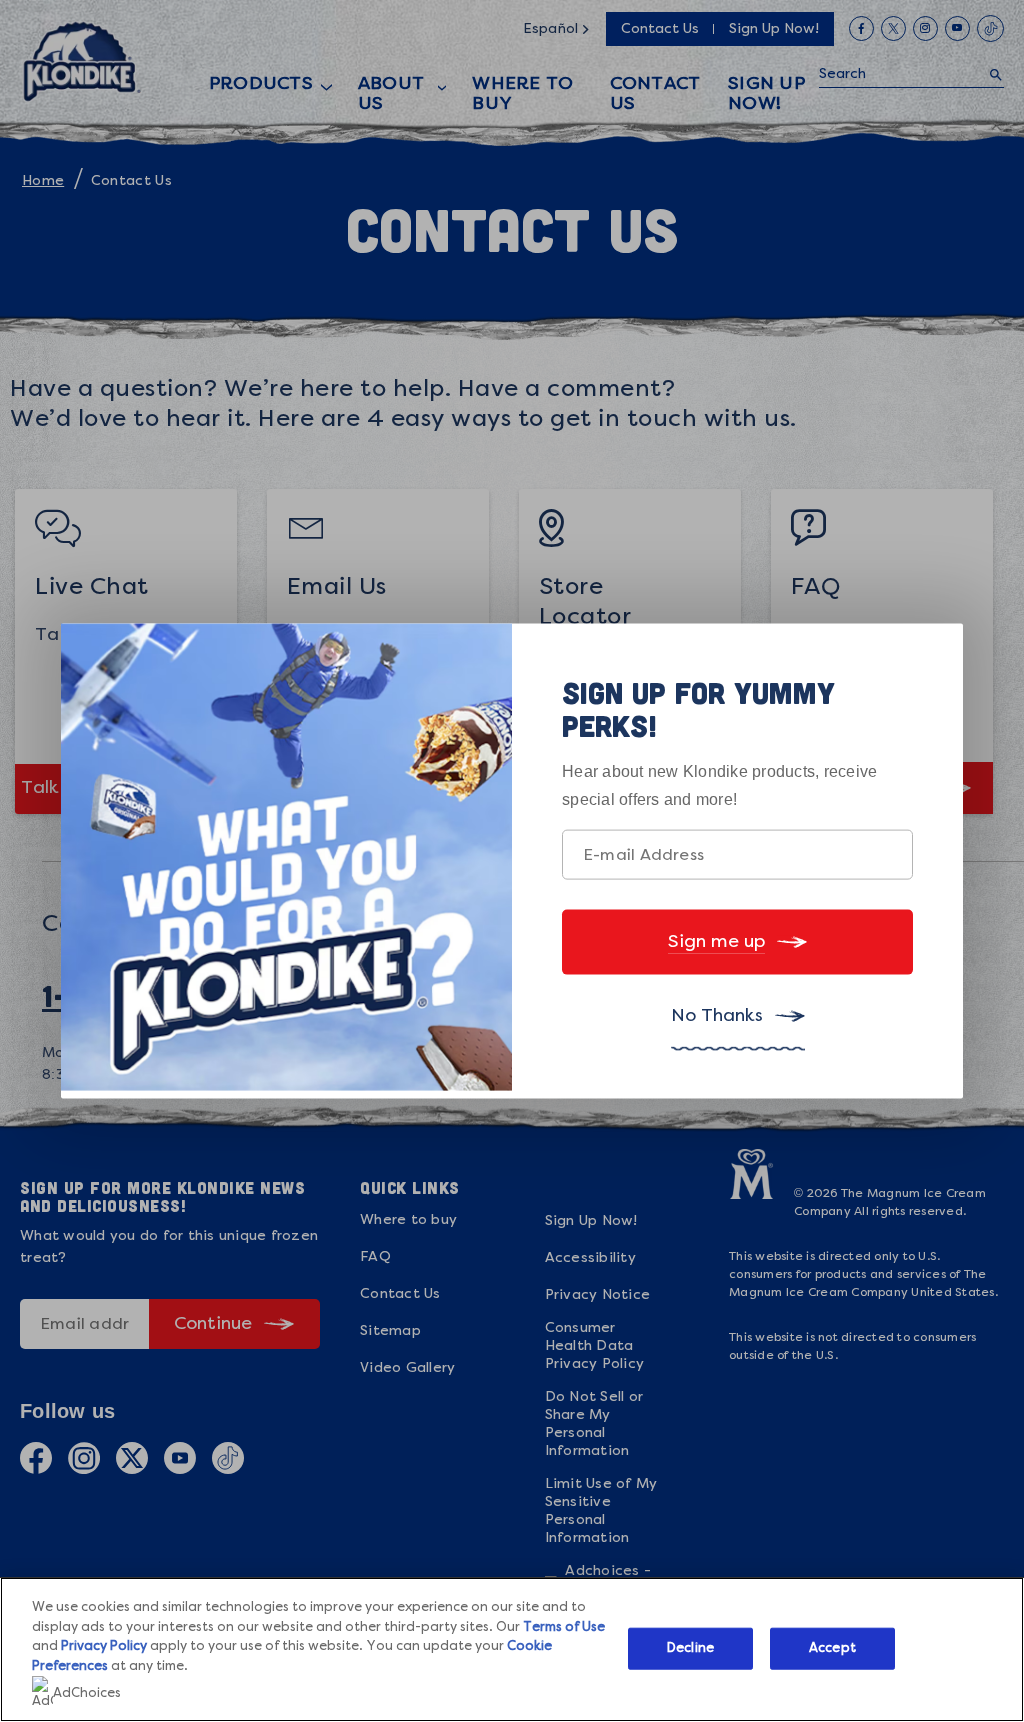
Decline (690, 1648)
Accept (832, 1648)
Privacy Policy (104, 1646)
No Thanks (717, 1015)
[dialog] (512, 861)
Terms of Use (564, 1627)
